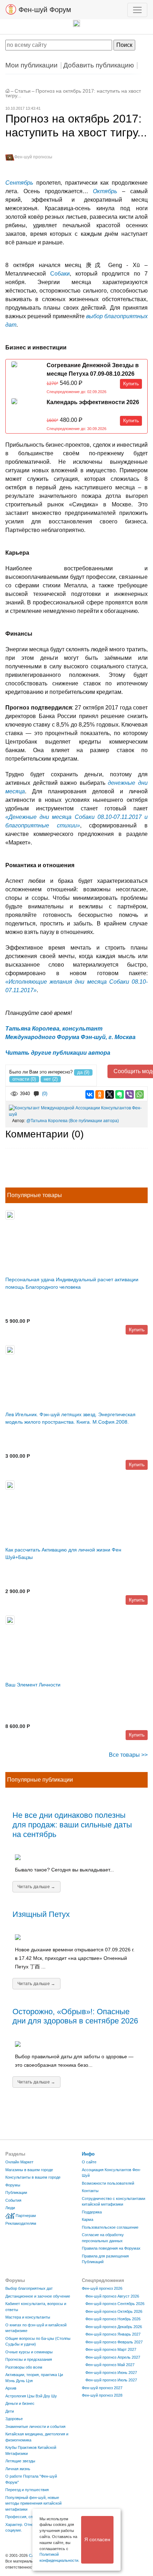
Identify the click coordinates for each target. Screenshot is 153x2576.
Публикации (16, 2192)
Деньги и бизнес (20, 2403)
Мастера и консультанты (28, 2317)
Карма (88, 2219)
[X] (110, 1094)
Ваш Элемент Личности (33, 1685)
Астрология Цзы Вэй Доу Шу (31, 2396)
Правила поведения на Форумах (111, 2248)
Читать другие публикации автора (58, 1053)
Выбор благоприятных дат (29, 2288)
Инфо (88, 2154)
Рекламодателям (21, 2223)
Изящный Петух (41, 1914)
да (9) (83, 1072)
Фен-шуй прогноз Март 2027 (111, 2349)
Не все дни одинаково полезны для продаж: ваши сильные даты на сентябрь (72, 1825)
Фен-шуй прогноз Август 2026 (112, 2296)
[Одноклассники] (100, 1094)
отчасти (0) (24, 1079)
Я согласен (97, 2539)
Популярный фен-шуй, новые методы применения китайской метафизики (33, 2503)
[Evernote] (120, 1094)
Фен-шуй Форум (44, 10)
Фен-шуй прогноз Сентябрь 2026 (115, 2304)
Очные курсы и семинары (29, 2352)
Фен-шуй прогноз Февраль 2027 (114, 2342)
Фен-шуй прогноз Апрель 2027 (113, 2357)
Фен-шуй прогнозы (33, 157)
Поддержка (92, 2212)
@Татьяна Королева (47, 1121)
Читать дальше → (36, 1887)
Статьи (23, 91)
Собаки (60, 274)
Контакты (90, 2191)
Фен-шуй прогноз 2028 (102, 2395)
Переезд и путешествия (27, 2490)
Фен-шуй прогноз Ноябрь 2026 (113, 2319)
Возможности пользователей (108, 2183)
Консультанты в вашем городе (33, 2177)
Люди (10, 2208)
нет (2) (51, 1079)
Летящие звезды (20, 2461)
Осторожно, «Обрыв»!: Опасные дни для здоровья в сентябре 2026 (75, 2016)
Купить (131, 384)
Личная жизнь (18, 2469)
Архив (11, 2388)
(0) (45, 1094)
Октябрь (105, 191)
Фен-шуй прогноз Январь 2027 (113, 2334)
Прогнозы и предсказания (29, 2359)
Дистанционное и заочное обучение (38, 2296)
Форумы (13, 2185)
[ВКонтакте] (90, 1094)
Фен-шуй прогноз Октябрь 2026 (114, 2311)
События (13, 2200)
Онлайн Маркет (19, 2162)
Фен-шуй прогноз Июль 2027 (111, 2380)
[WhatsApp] (139, 1094)
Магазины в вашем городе (29, 2170)
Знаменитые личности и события (35, 2426)
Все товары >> (128, 1755)
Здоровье (14, 2419)
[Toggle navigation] (137, 10)
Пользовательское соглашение (110, 2227)
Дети (10, 2411)
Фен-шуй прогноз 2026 (102, 2288)
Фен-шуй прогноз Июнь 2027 (111, 2373)
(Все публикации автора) (94, 1121)
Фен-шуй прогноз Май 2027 (110, 2365)
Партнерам (26, 2216)
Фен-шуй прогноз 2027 (102, 2388)
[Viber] (130, 1094)
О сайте (89, 2162)
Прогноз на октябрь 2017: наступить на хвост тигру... (73, 93)
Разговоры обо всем (24, 2367)
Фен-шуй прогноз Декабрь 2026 (114, 2327)
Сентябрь (19, 183)
